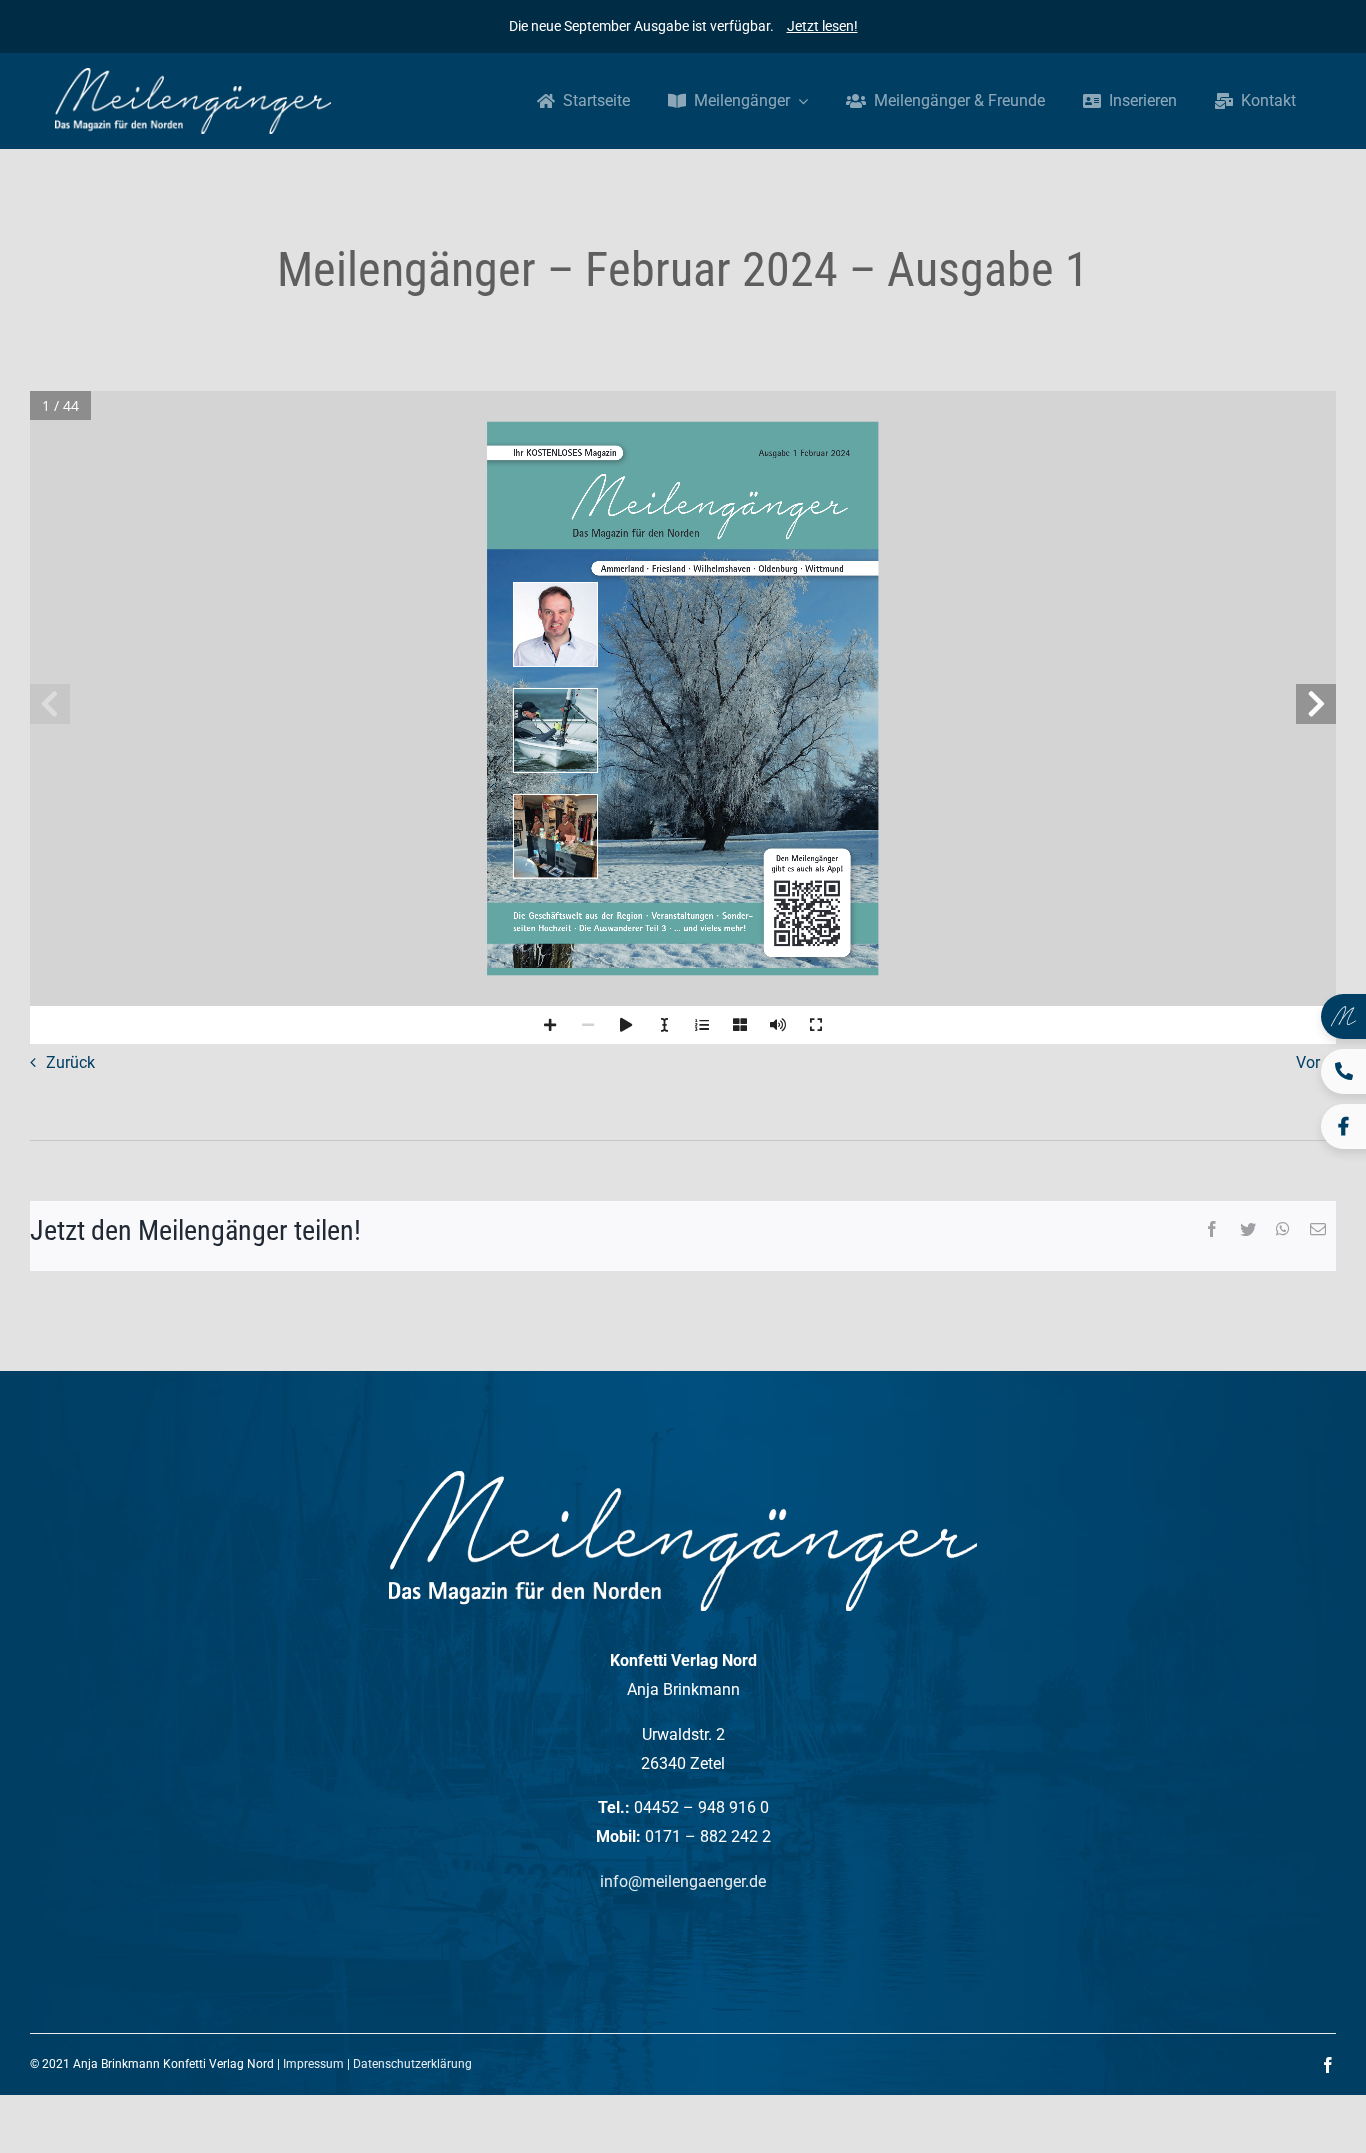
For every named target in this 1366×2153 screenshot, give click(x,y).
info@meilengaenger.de (683, 1881)
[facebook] (1328, 2065)
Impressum (313, 2064)
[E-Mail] (1318, 1230)
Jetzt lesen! (822, 26)
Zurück (70, 1062)
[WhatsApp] (1283, 1230)
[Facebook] (1212, 1230)
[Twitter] (1248, 1230)
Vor (1308, 1062)
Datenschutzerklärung (412, 2064)
